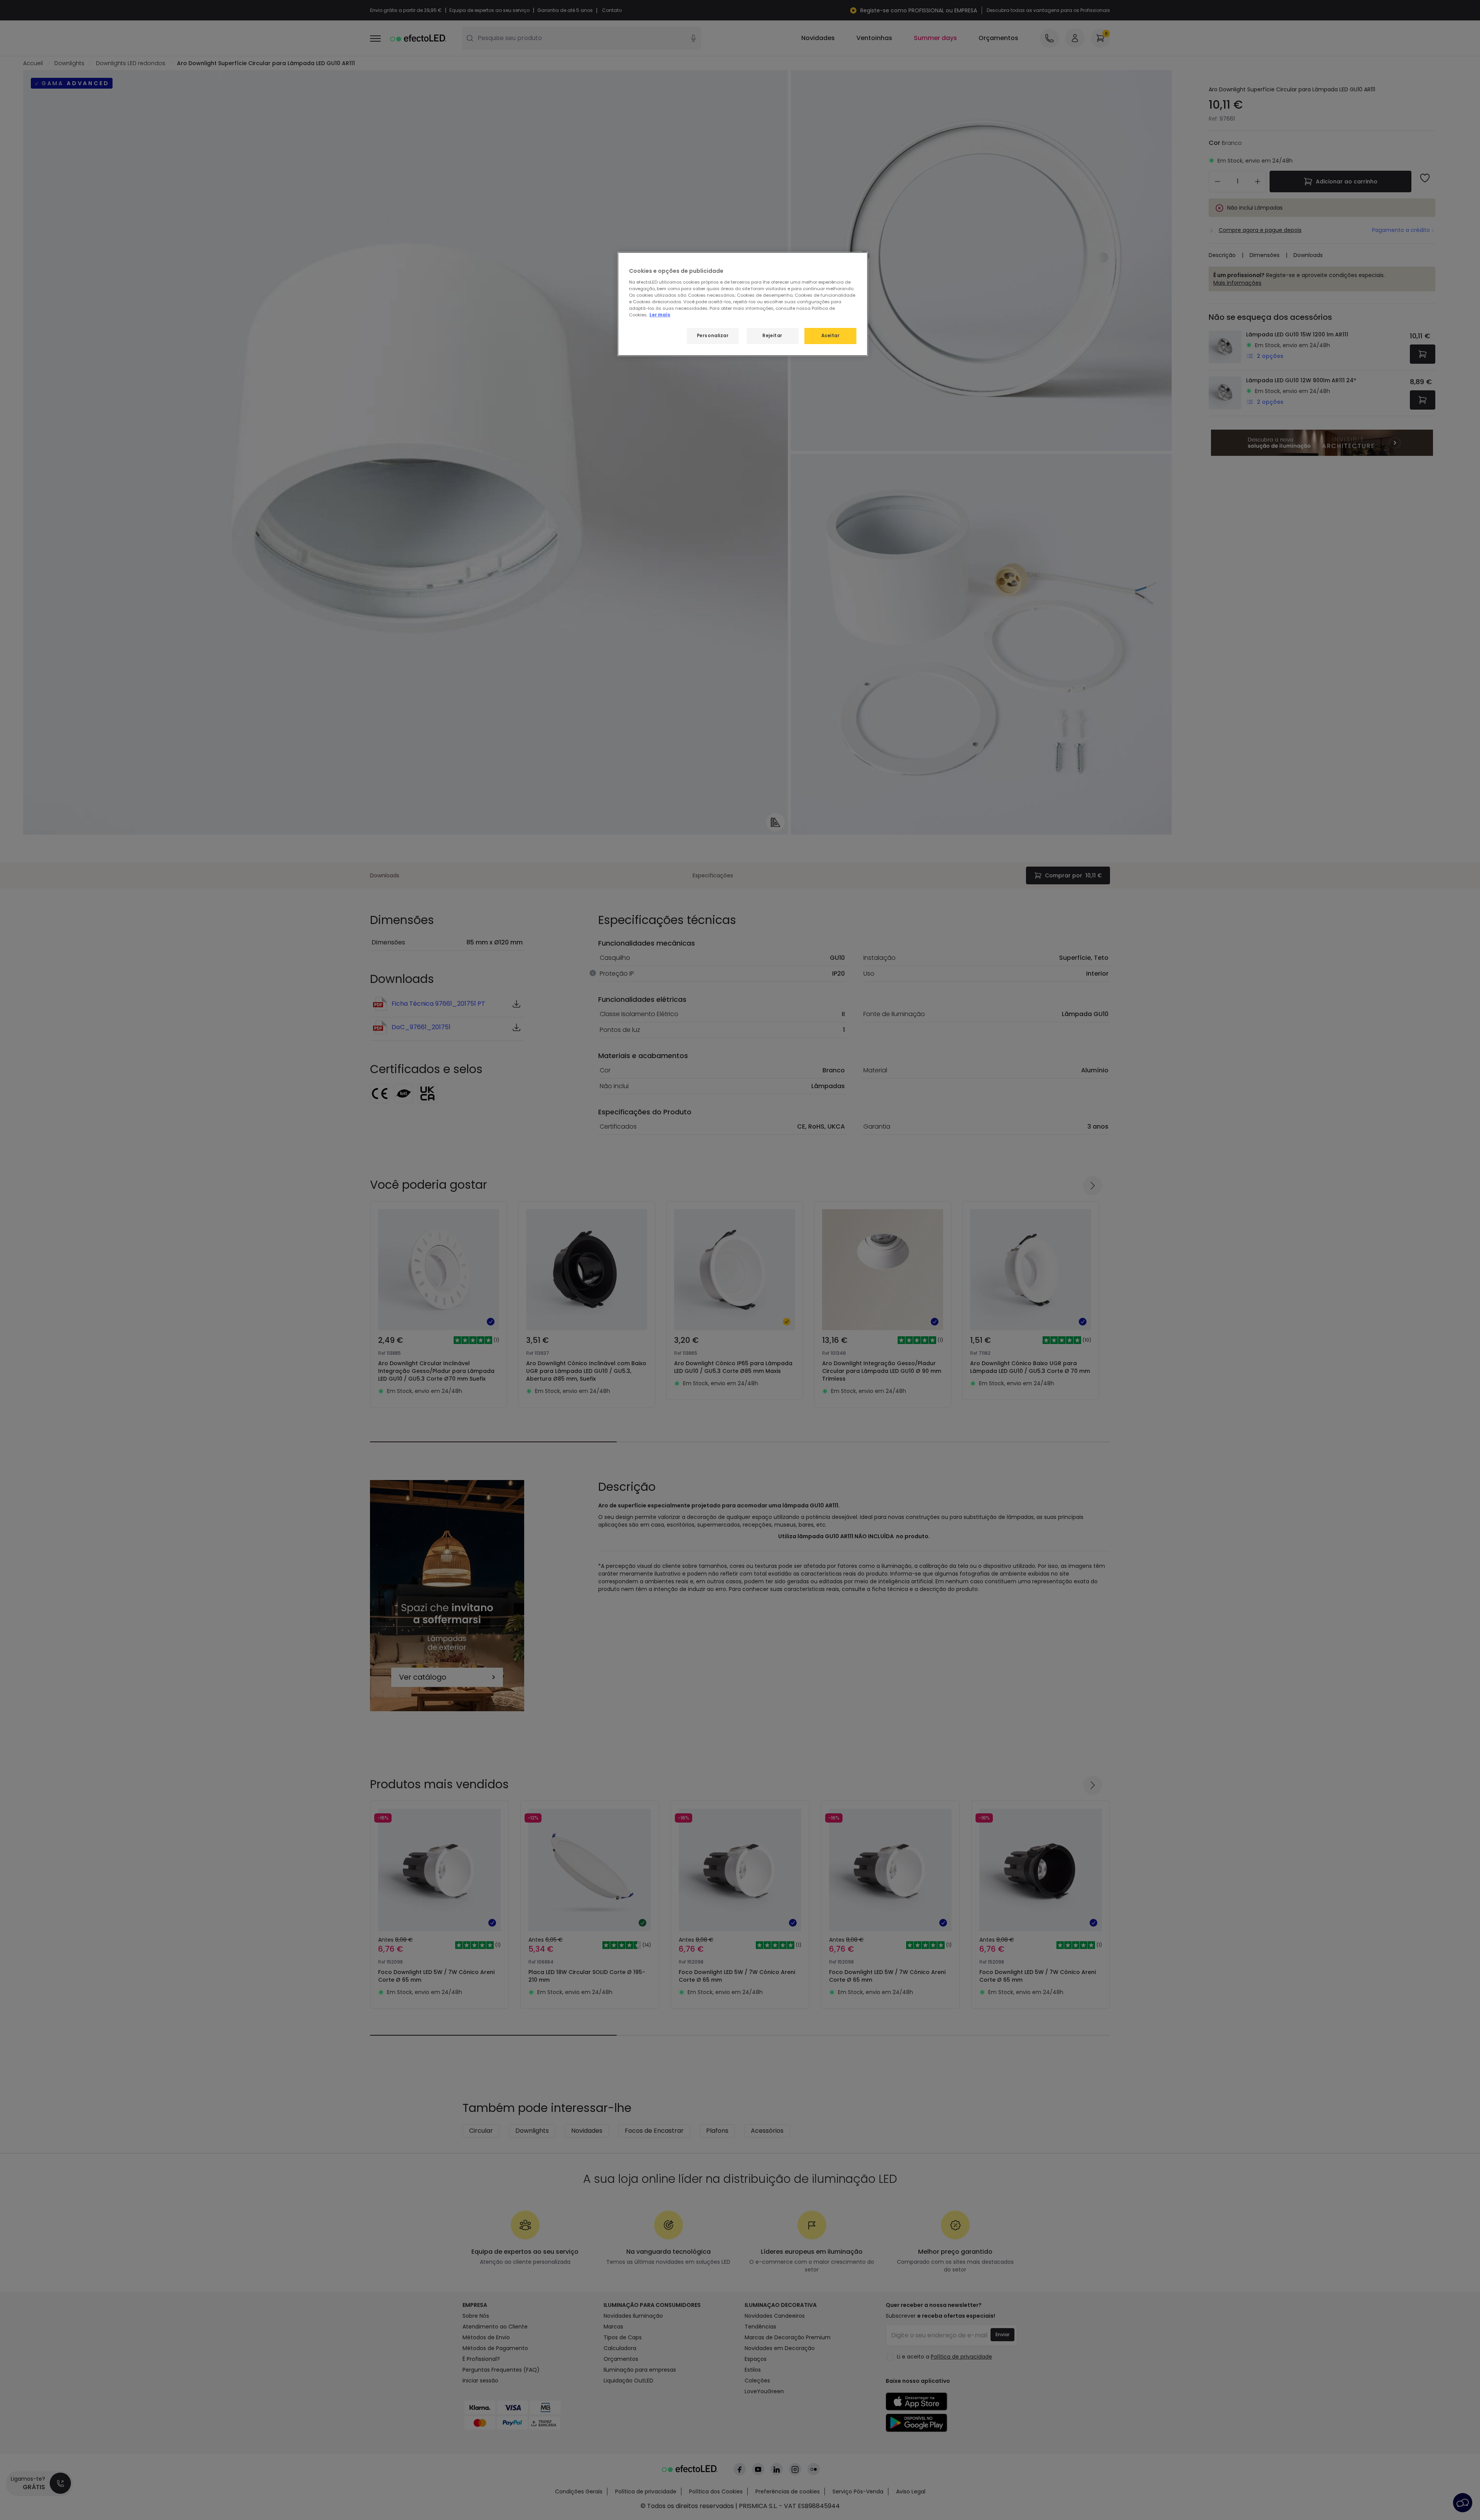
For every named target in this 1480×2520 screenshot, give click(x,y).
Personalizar (713, 336)
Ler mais (660, 315)
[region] (743, 304)
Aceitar (831, 336)
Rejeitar (772, 336)
